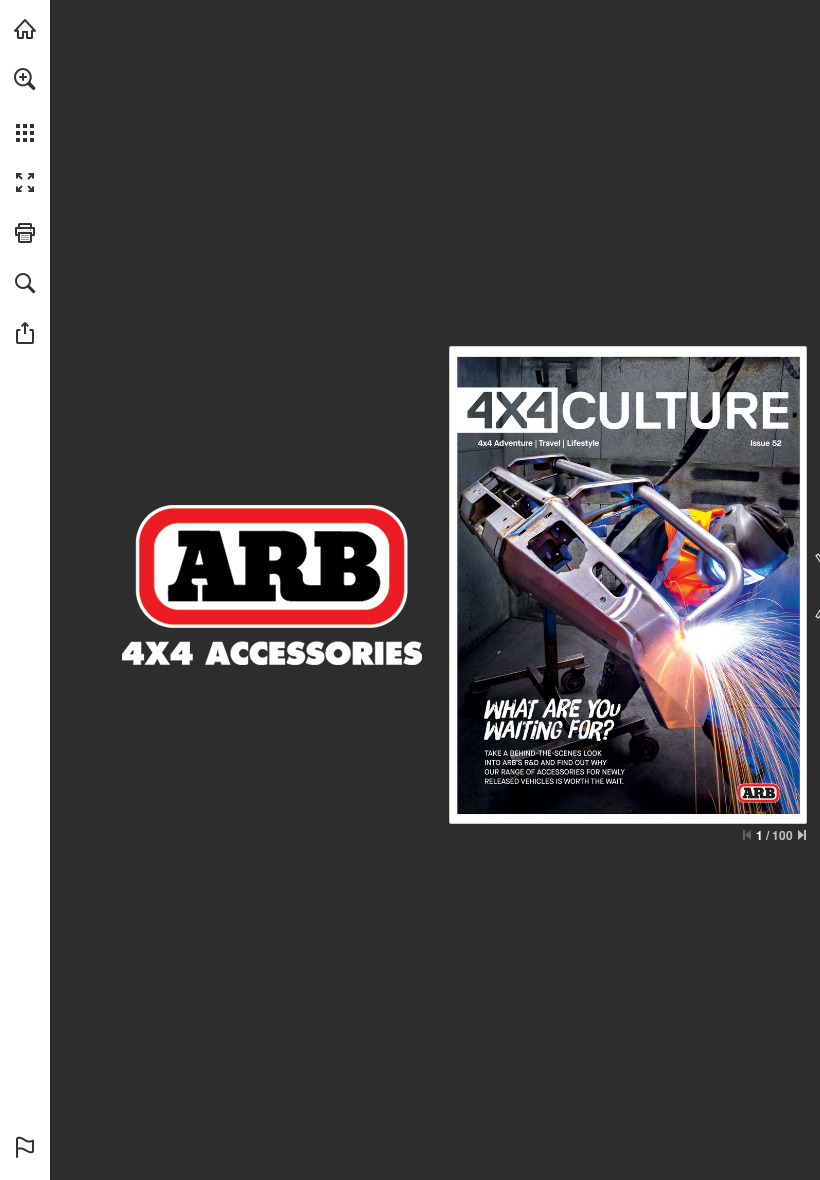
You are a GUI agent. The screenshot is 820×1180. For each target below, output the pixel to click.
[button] (25, 79)
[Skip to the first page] (747, 835)
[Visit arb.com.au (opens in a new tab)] (25, 29)
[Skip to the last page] (802, 835)
